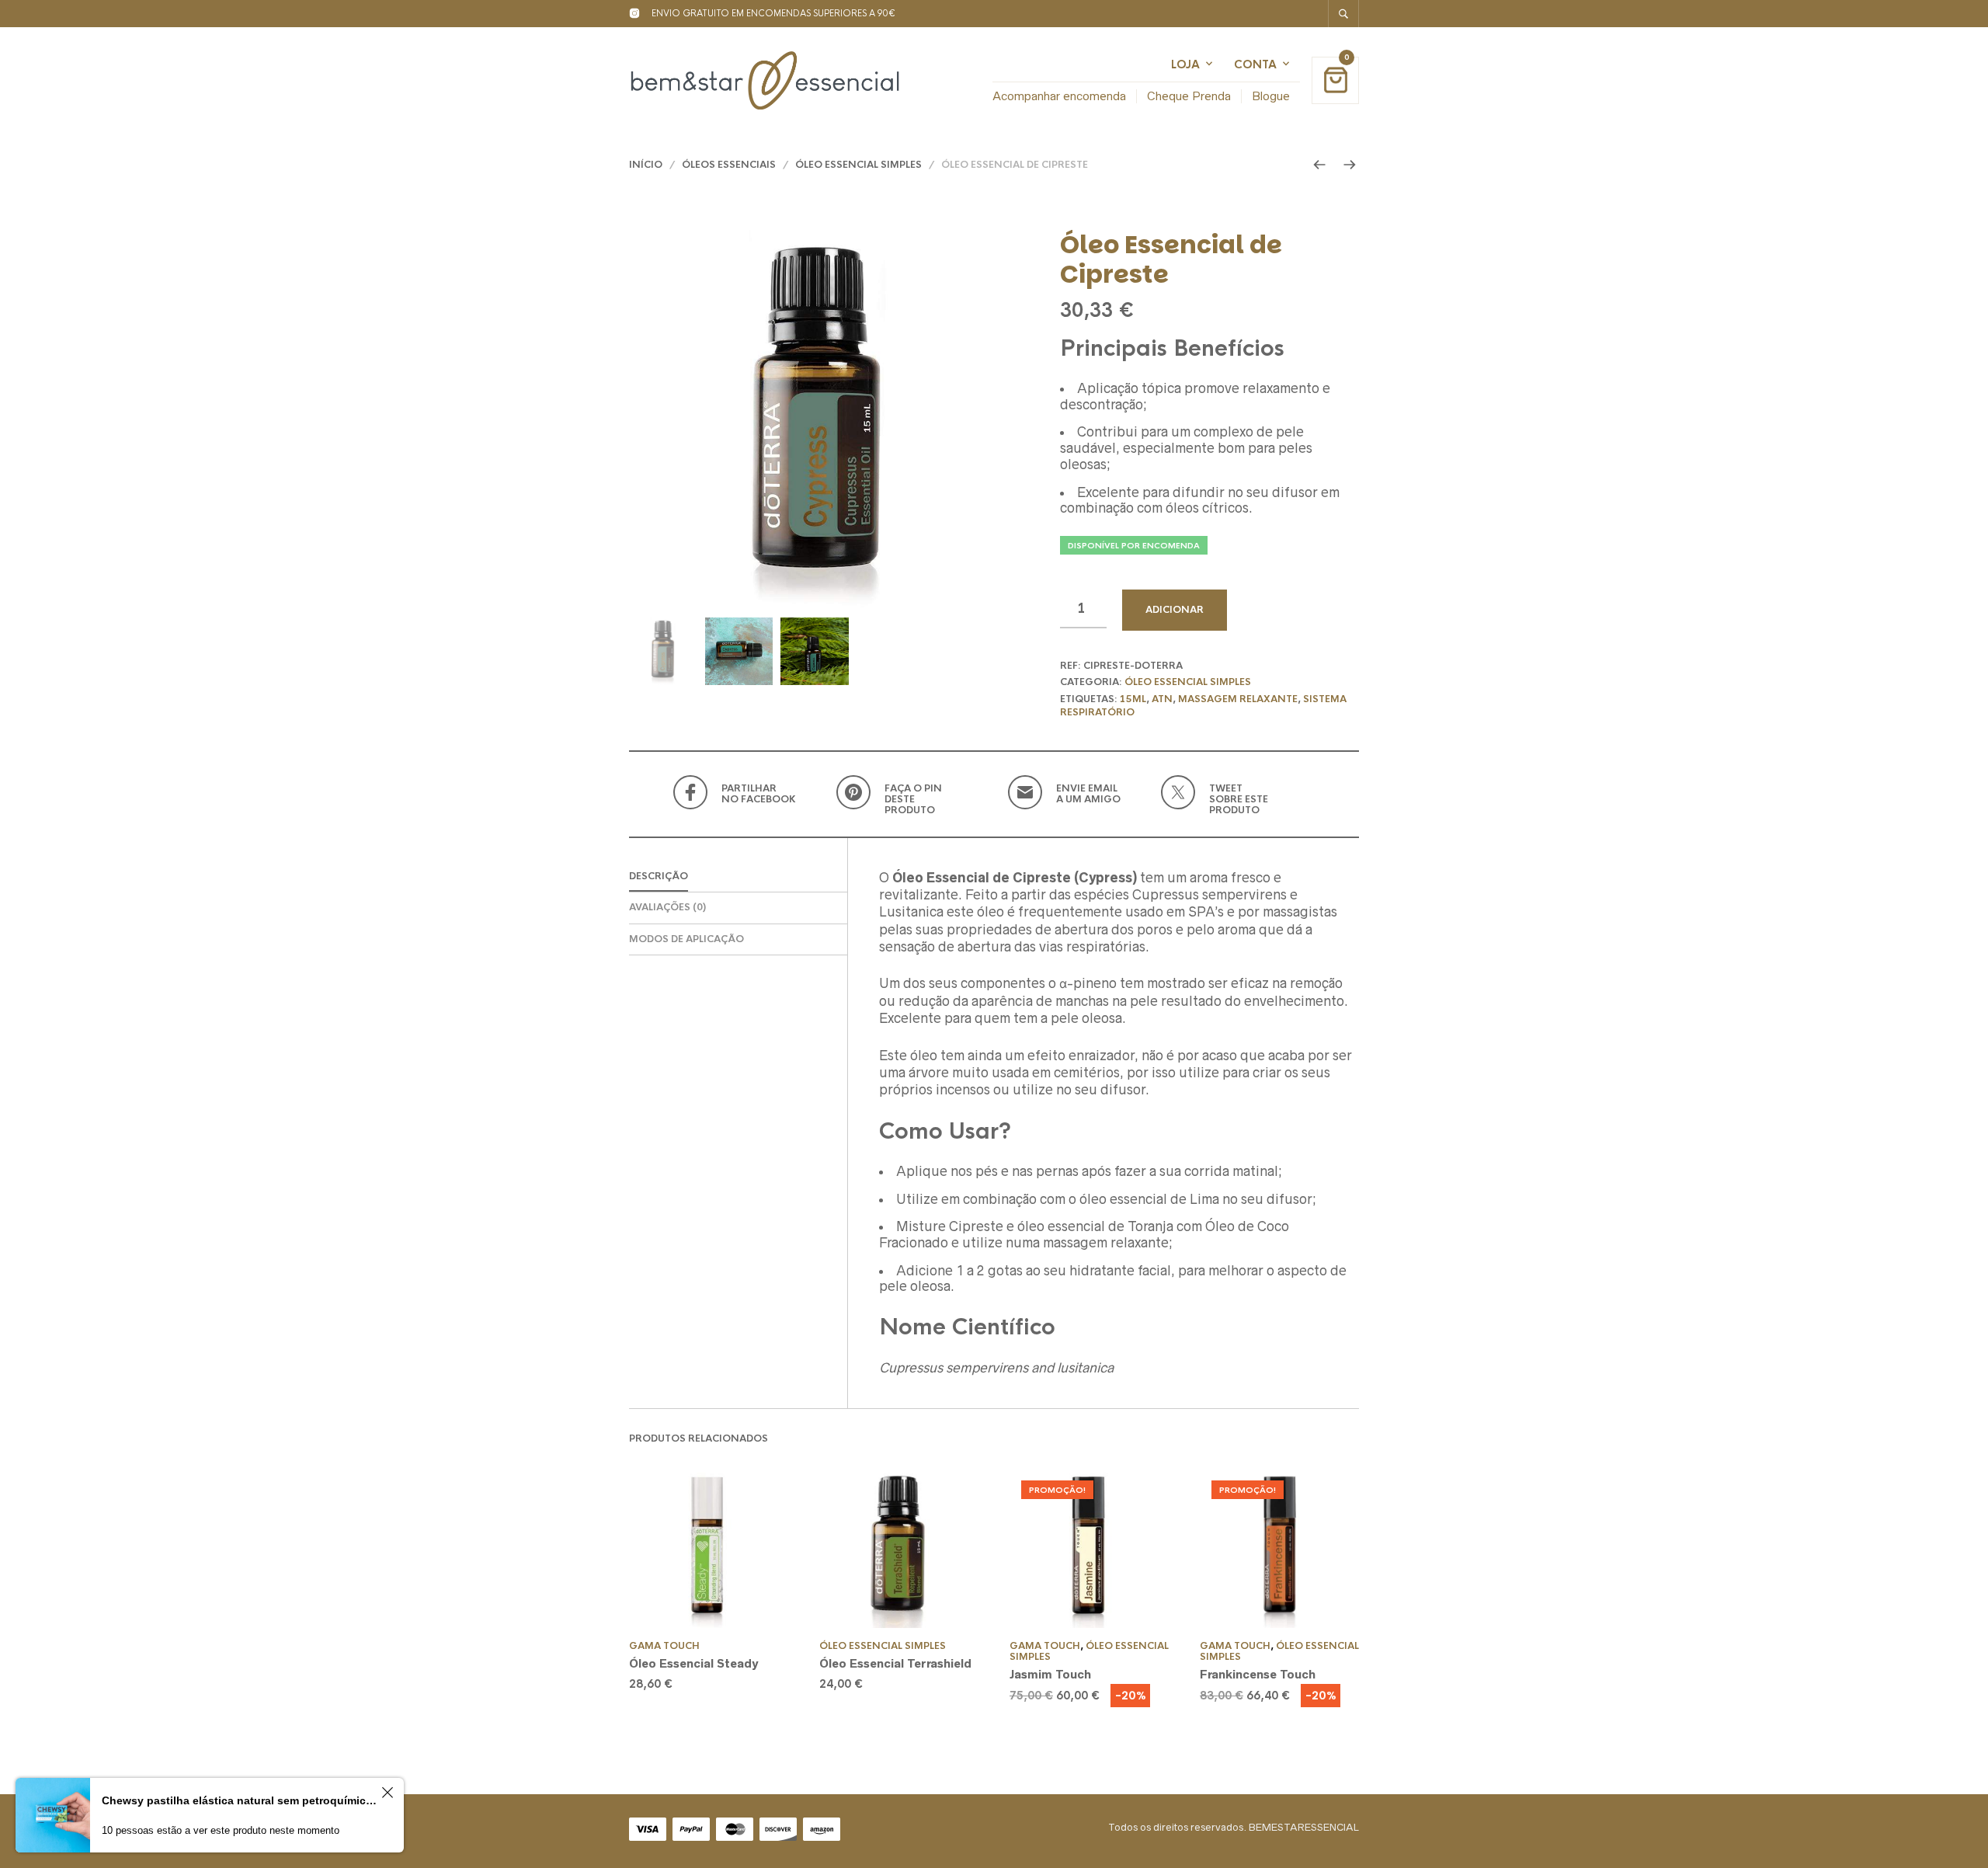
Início (646, 165)
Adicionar (1175, 610)
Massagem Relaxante (1238, 699)
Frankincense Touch (1258, 1674)
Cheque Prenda (1189, 96)
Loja (1185, 64)
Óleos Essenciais (729, 165)
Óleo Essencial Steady (693, 1663)
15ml (1133, 699)
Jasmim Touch (1050, 1674)
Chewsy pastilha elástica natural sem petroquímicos (239, 1800)
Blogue (1271, 96)
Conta (1255, 64)
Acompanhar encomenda (1059, 96)
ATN (1162, 699)
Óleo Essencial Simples (858, 165)
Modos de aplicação (686, 939)
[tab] (738, 877)
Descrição (659, 876)
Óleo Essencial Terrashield (895, 1663)
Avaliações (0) (667, 907)
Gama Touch (664, 1646)
